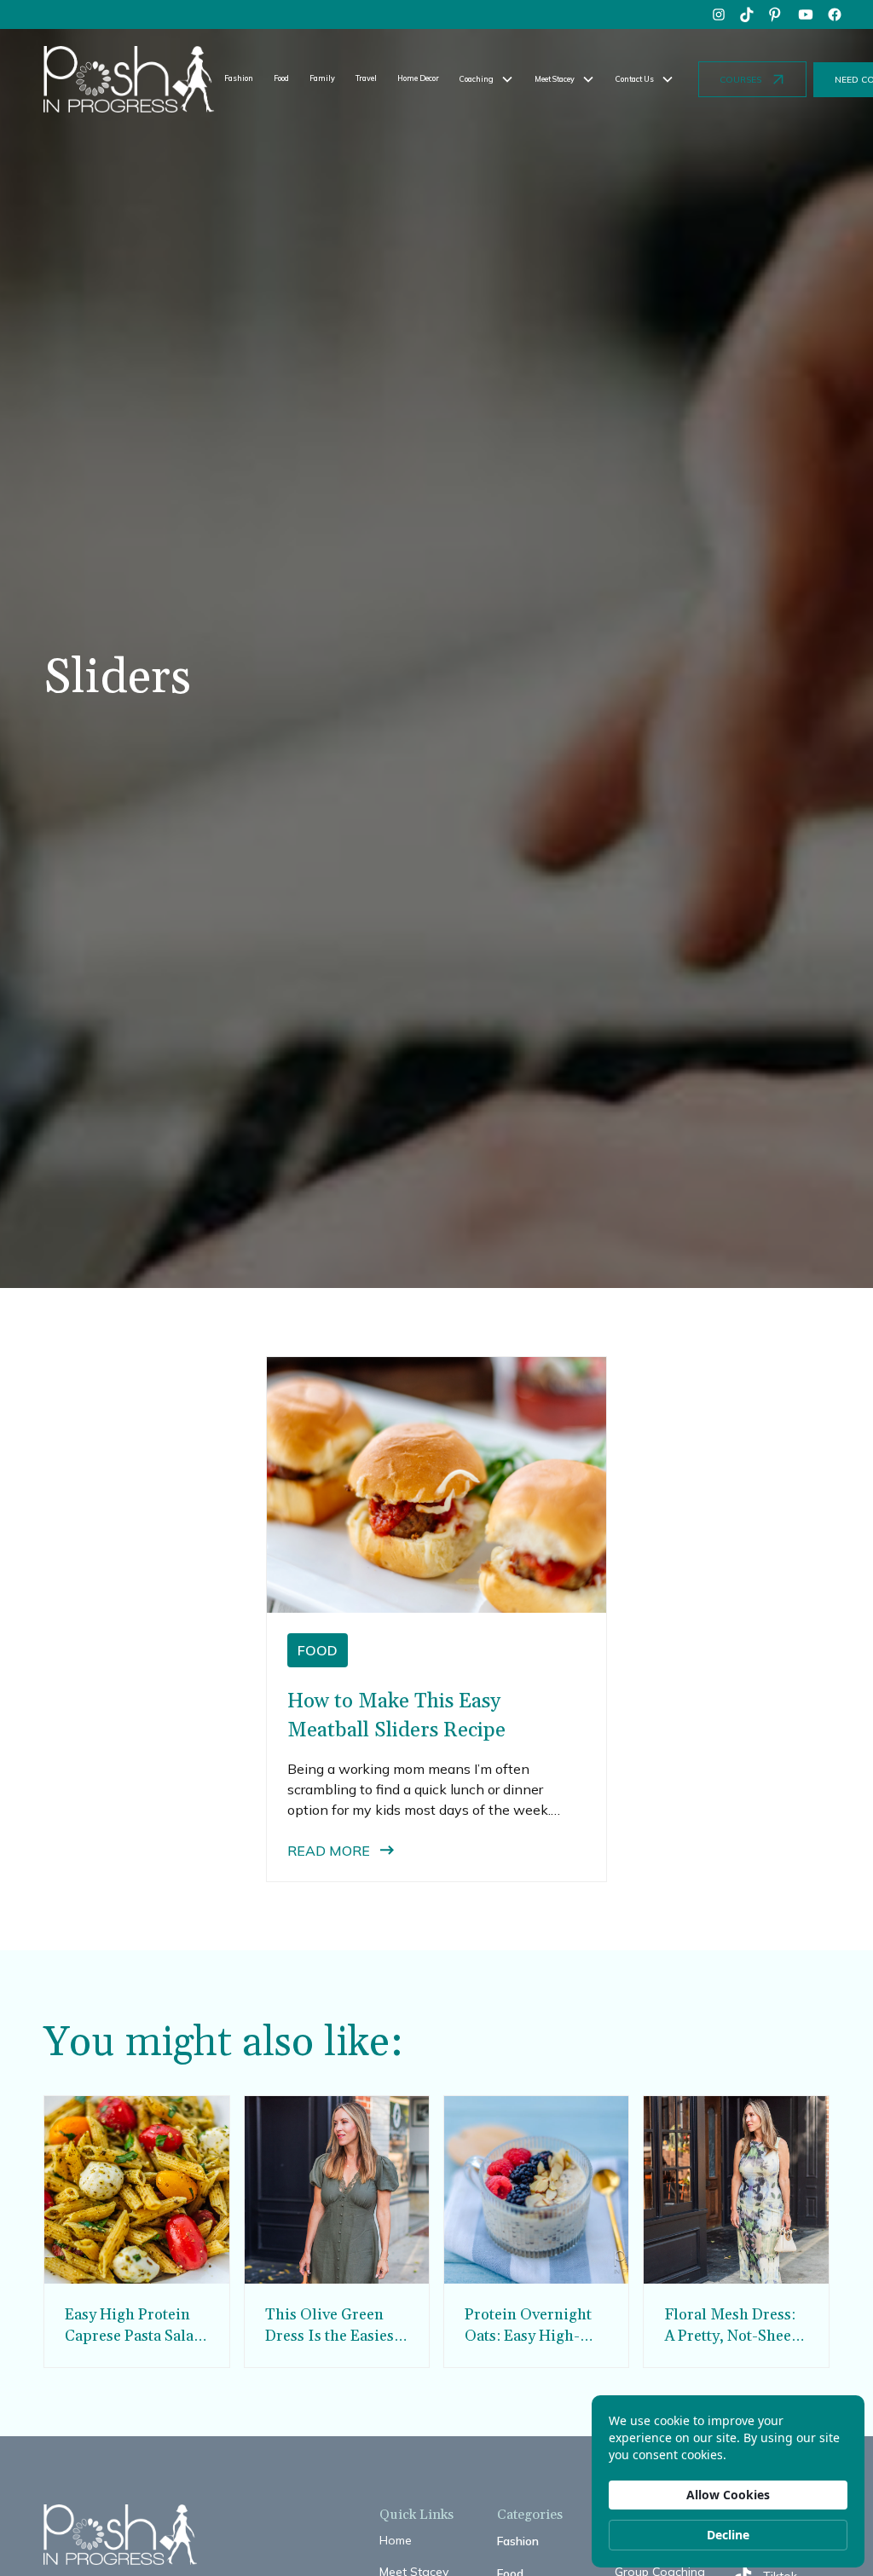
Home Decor (418, 78)
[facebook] (835, 14)
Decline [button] (728, 2535)
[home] (129, 79)
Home (396, 2540)
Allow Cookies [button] (728, 2495)
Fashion (239, 78)
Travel (366, 78)
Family (322, 78)
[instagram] (719, 14)
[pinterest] (777, 14)
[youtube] (806, 14)
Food (281, 78)
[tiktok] (748, 14)
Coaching (477, 79)
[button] (487, 79)
